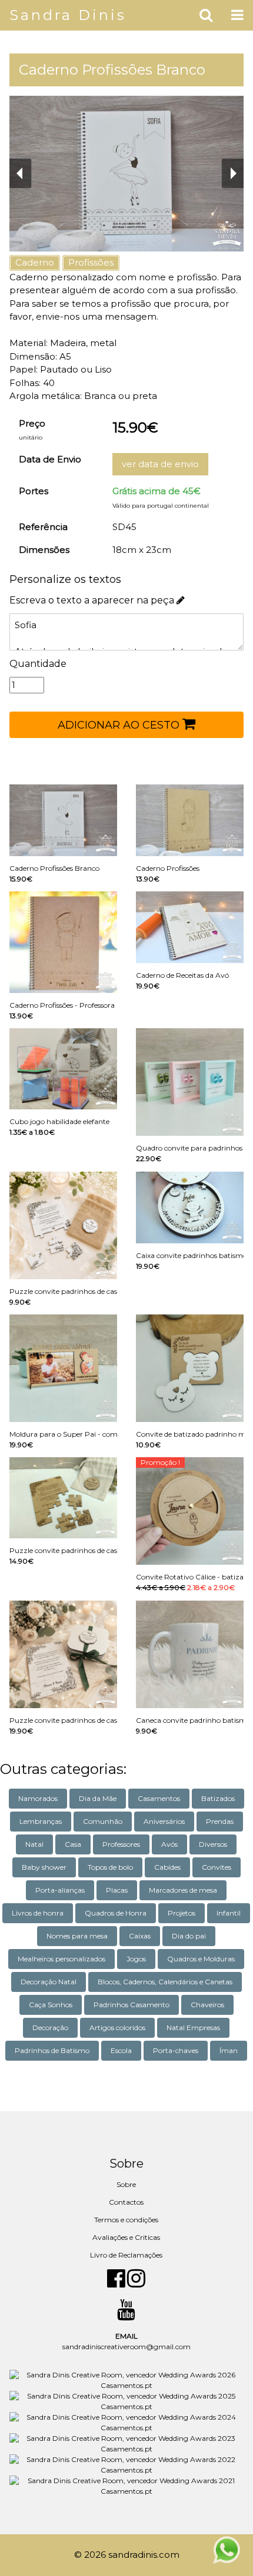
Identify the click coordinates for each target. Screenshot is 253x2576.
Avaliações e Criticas (126, 2237)
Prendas (220, 1821)
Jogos (136, 1959)
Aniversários (164, 1821)
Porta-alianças (60, 1890)
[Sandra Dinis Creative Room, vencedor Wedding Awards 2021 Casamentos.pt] (126, 2486)
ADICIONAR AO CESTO (120, 725)
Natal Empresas (193, 2027)
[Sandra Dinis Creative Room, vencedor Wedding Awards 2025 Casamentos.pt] (126, 2401)
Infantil (229, 1913)
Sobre (126, 2184)
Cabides (167, 1867)
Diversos (213, 1844)
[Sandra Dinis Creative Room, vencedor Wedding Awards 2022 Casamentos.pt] (126, 2465)
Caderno (35, 262)
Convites (217, 1867)
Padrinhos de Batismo (52, 2050)
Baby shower (44, 1867)
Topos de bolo (110, 1867)
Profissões (91, 262)
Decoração (50, 2027)
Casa (73, 1844)
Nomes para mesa (77, 1936)
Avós (169, 1844)
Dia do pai (189, 1936)
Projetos (182, 1913)
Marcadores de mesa (183, 1890)
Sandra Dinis (68, 15)
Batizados (218, 1798)
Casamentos (159, 1798)
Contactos (126, 2202)
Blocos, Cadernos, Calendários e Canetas (165, 1982)
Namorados (38, 1798)
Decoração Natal (49, 1982)
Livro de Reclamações (126, 2255)
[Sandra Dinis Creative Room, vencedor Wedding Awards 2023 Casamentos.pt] (126, 2443)
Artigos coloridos (117, 2027)
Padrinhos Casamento (132, 2005)
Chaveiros (207, 2005)
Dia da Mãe (98, 1798)
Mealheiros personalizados (61, 1959)
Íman (229, 2050)
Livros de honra (38, 1913)
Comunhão (103, 1821)
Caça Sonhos (51, 2005)
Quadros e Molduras (201, 1959)
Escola (121, 2050)
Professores (121, 1844)
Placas (117, 1890)
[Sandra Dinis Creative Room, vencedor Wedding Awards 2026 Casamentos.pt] (126, 2380)
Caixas (140, 1936)
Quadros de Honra (116, 1913)
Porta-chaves (176, 2050)
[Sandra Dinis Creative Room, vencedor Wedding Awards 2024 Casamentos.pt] (126, 2422)
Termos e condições (126, 2220)
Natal (34, 1844)
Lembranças (41, 1821)
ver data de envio (160, 464)
